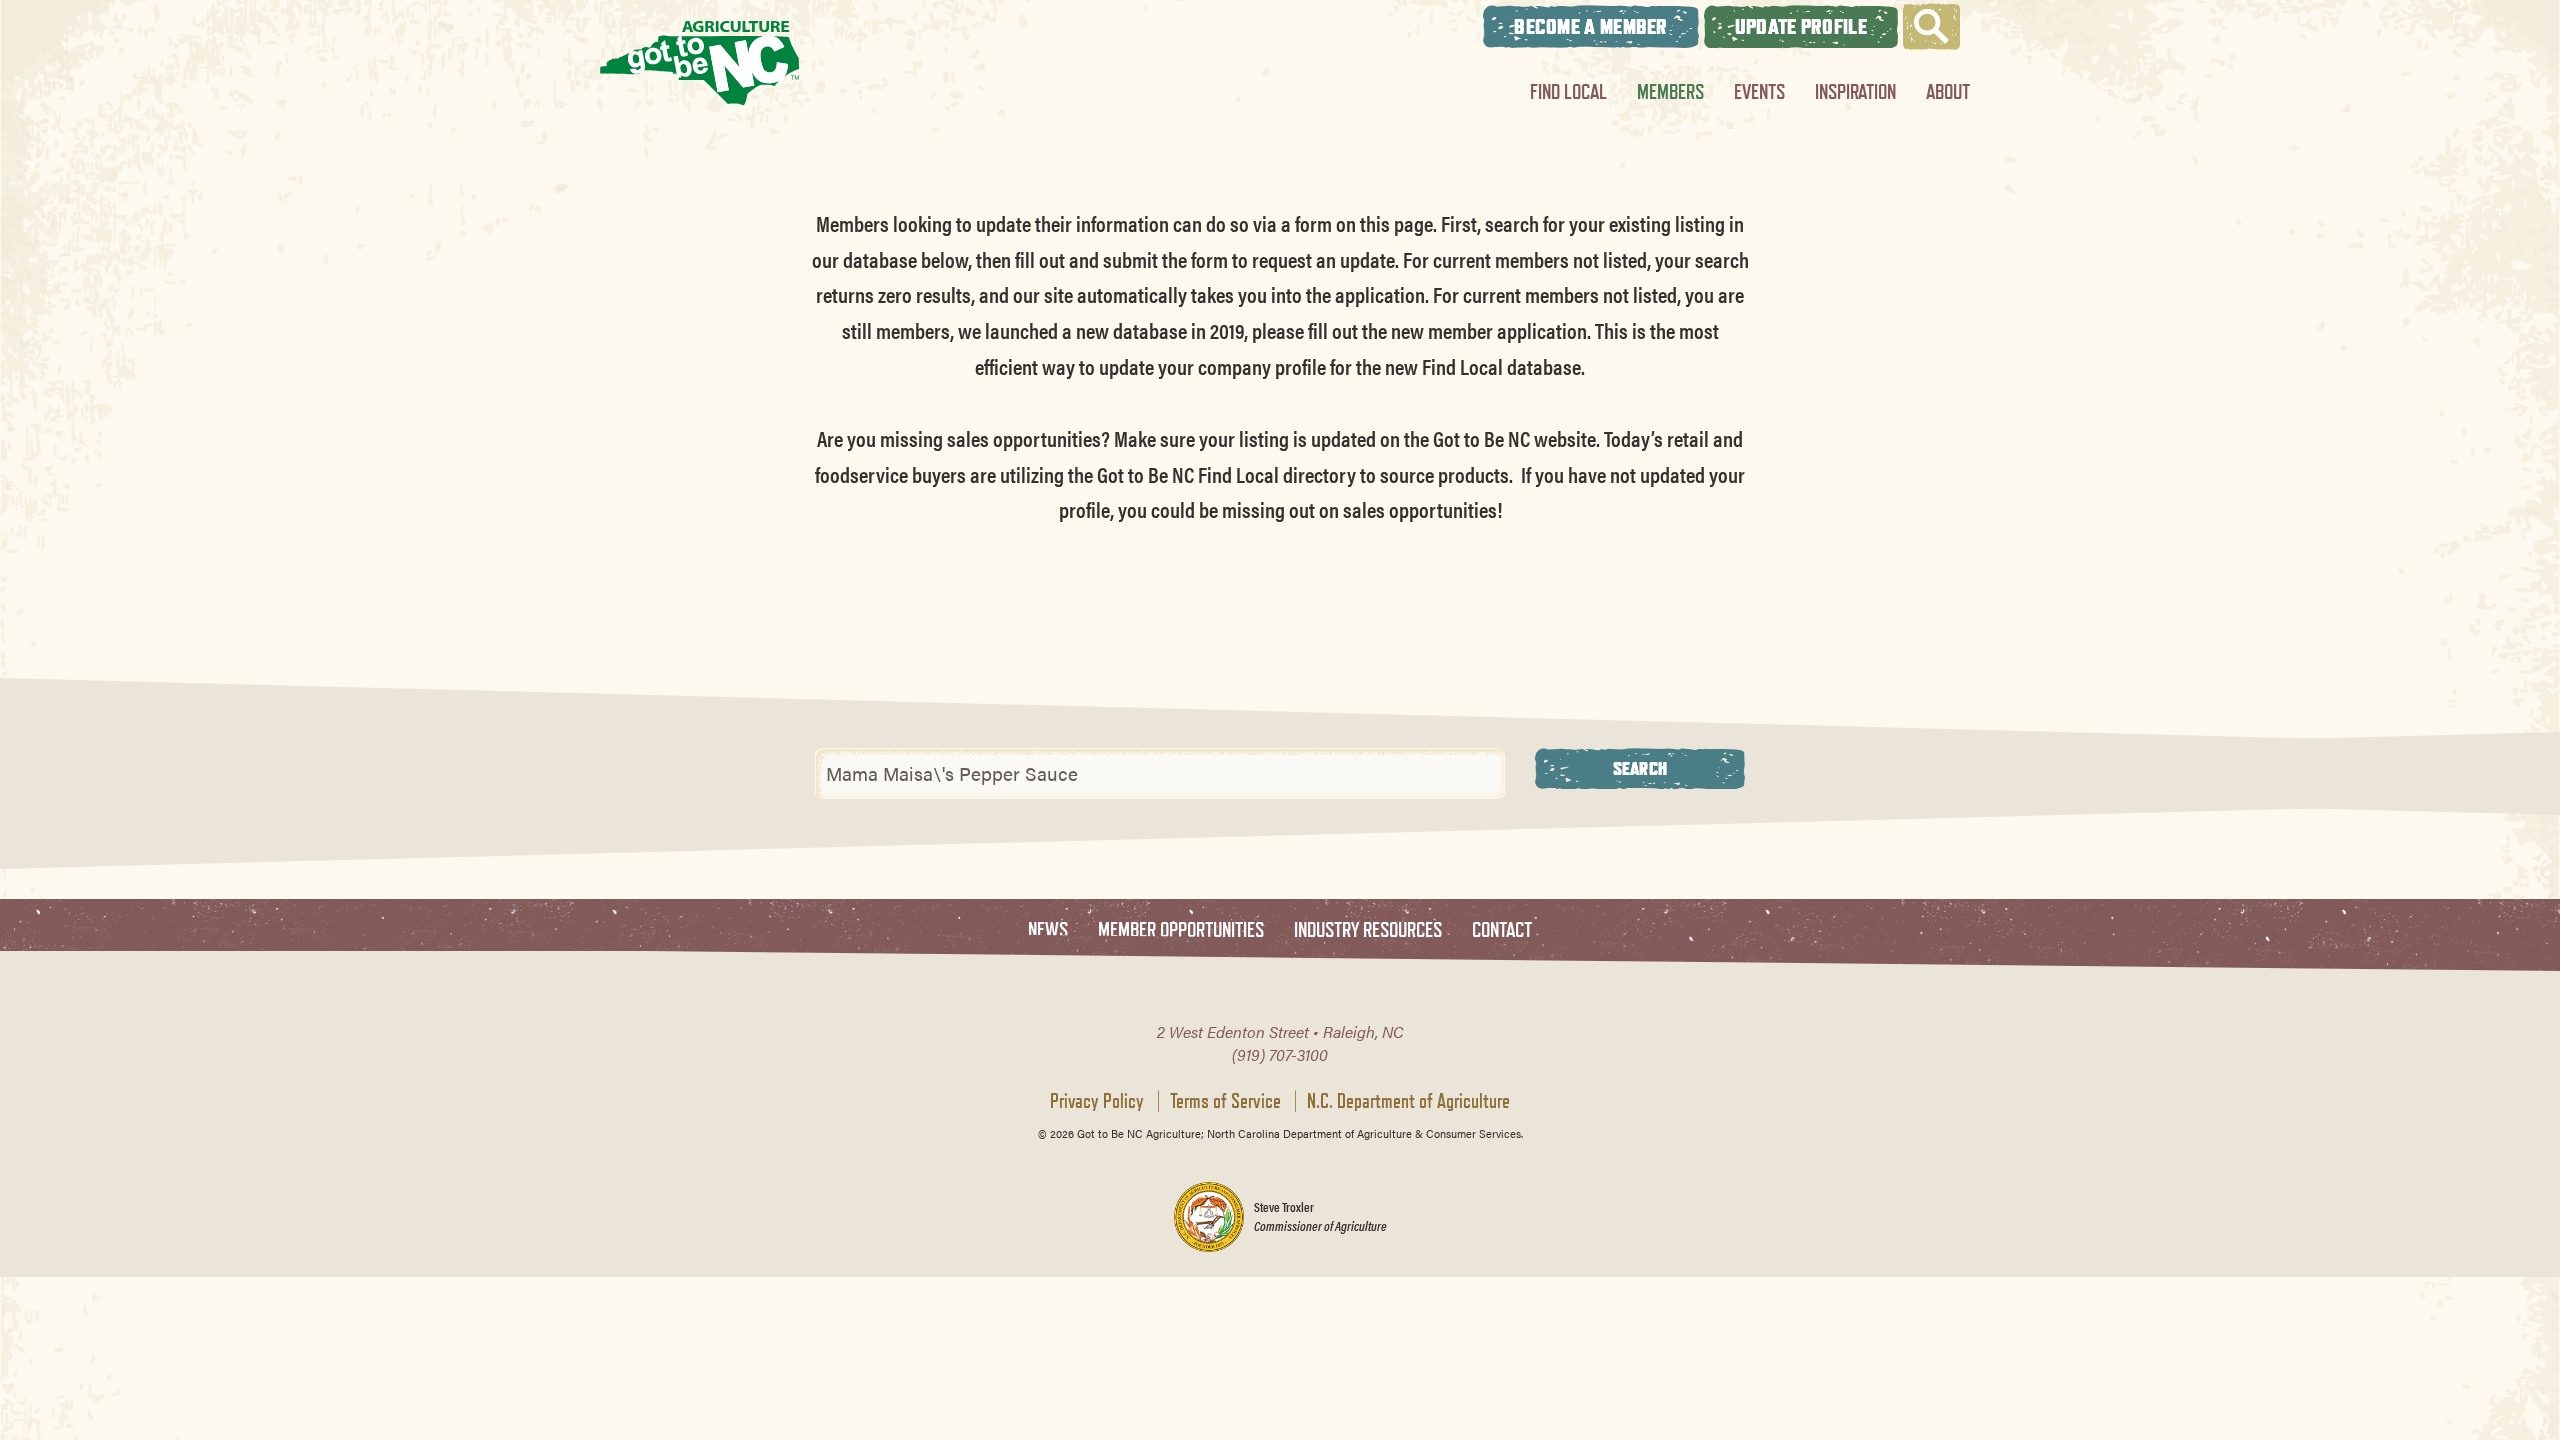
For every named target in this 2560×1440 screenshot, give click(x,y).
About (1948, 91)
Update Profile (1801, 26)
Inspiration (1855, 91)
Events (1759, 91)
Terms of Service (1225, 1101)
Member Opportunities (1181, 930)
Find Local (1568, 91)
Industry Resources (1368, 930)
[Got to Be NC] (700, 62)
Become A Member (1591, 26)
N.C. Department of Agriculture (1408, 1101)
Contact (1502, 930)
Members (1670, 91)
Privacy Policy (1097, 1101)
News (1048, 930)
